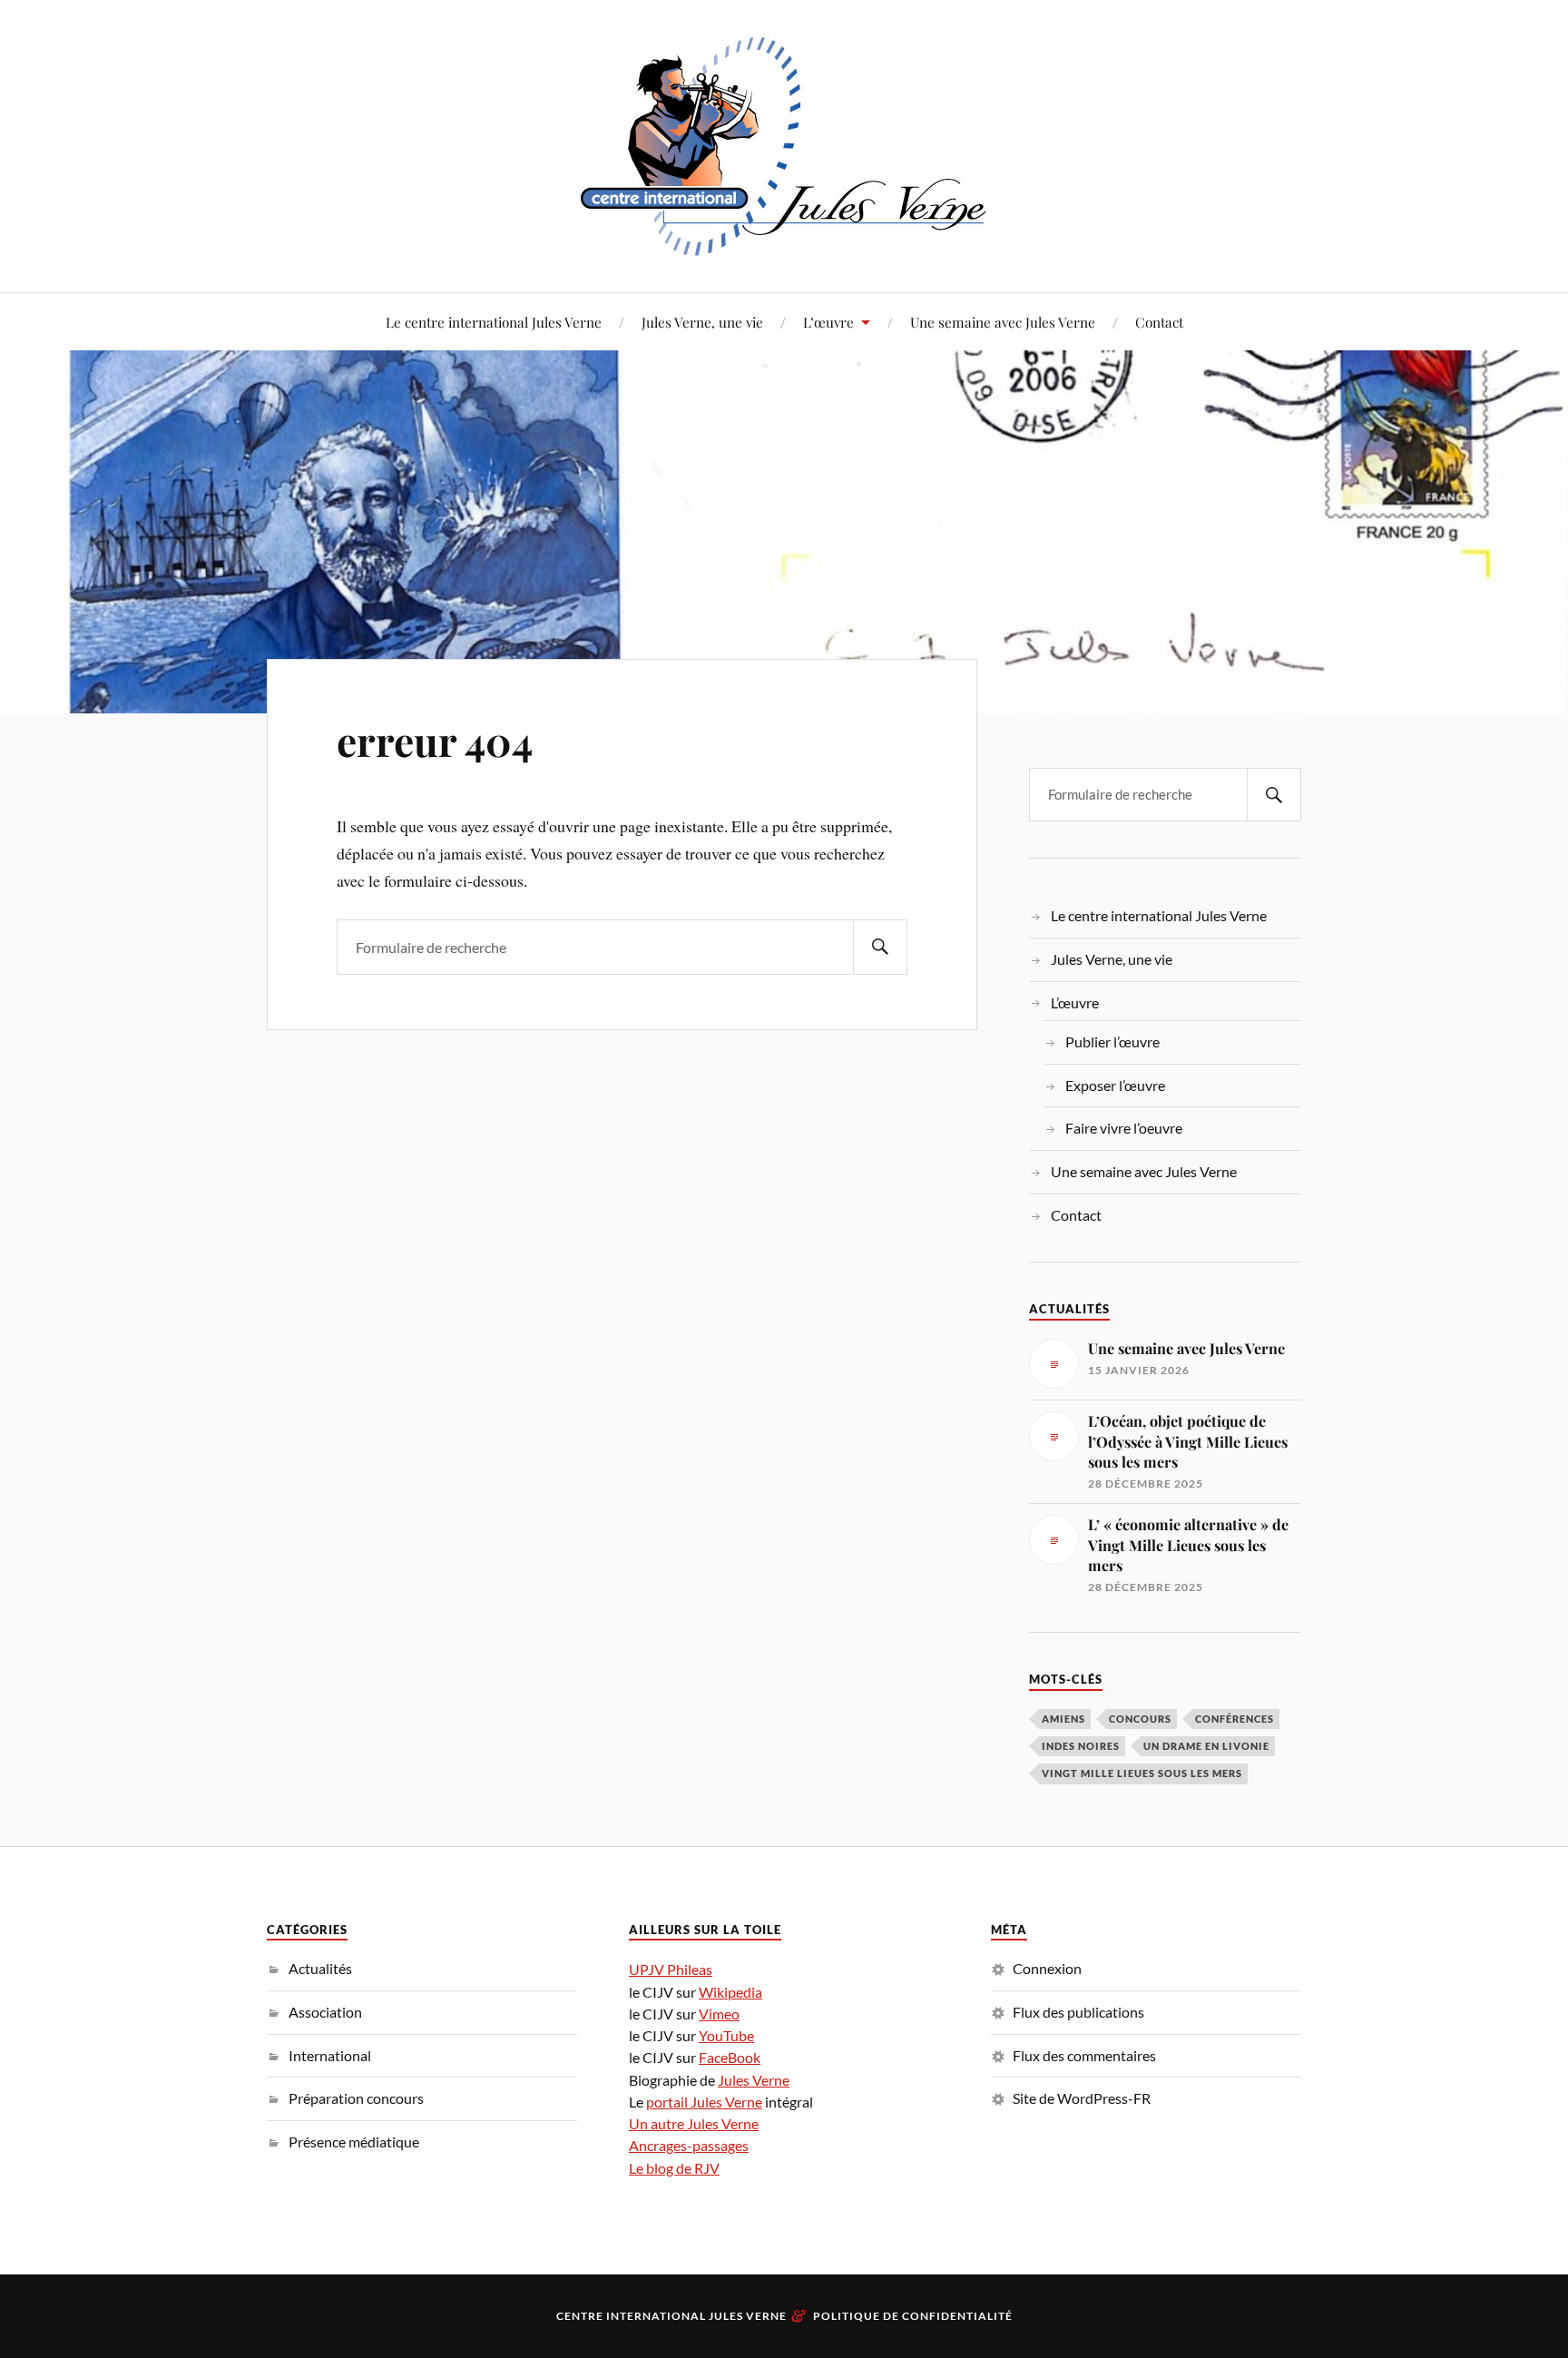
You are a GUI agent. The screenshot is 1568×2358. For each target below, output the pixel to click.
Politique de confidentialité (913, 2316)
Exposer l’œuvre (1115, 1085)
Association (325, 2012)
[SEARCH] (880, 947)
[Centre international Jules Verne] (784, 144)
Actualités (320, 1968)
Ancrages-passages (689, 2145)
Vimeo (719, 2014)
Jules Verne (754, 2080)
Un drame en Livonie (1206, 1746)
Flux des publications (1078, 2012)
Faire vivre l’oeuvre (1124, 1128)
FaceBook (730, 2057)
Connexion (1047, 1968)
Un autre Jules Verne (694, 2123)
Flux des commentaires (1084, 2055)
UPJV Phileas (671, 1969)
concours (1140, 1719)
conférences (1235, 1719)
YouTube (726, 2035)
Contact (1159, 322)
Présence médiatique (354, 2142)
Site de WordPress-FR (1082, 2098)
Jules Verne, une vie (702, 322)
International (330, 2055)
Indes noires (1081, 1746)
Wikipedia (730, 1992)
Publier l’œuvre (1112, 1041)
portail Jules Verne (704, 2102)
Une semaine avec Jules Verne (1003, 322)
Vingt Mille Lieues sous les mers (1142, 1773)
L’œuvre (828, 322)
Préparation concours (356, 2098)
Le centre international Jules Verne (494, 322)
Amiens (1063, 1719)
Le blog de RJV (674, 2168)
